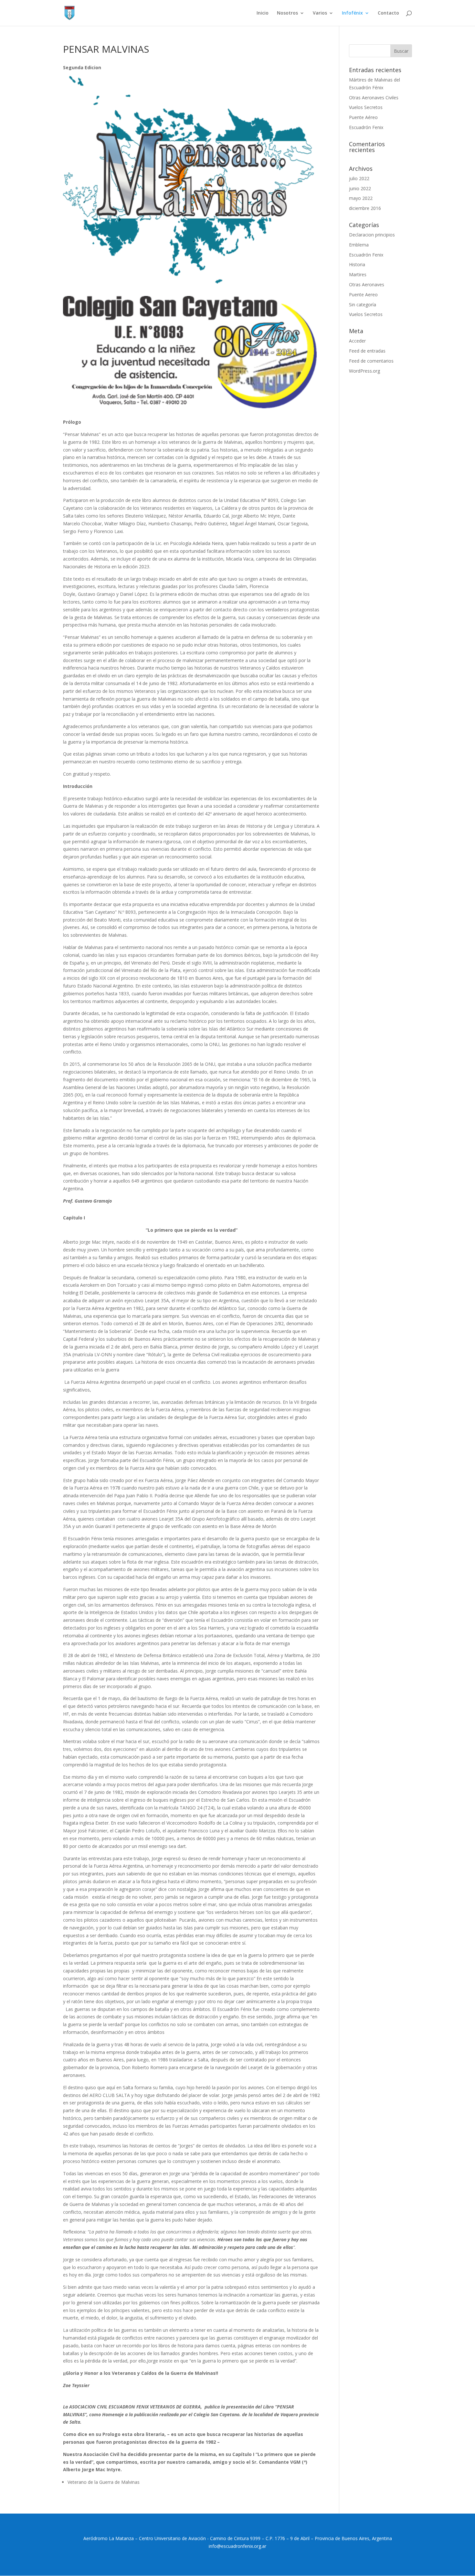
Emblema (359, 245)
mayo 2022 (361, 198)
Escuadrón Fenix (366, 127)
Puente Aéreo (363, 117)
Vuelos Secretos (366, 107)
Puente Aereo (363, 295)
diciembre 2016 (365, 208)
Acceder (357, 341)
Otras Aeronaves (367, 284)
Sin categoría (363, 305)
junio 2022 (360, 188)
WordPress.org (364, 371)
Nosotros (287, 13)
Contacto (388, 13)
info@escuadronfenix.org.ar (238, 2546)
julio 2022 (359, 178)
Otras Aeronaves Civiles (374, 98)
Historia (357, 264)
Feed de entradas (367, 351)
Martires (358, 274)
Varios (320, 13)
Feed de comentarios (371, 361)
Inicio (263, 13)
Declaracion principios (372, 235)
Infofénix (352, 13)
